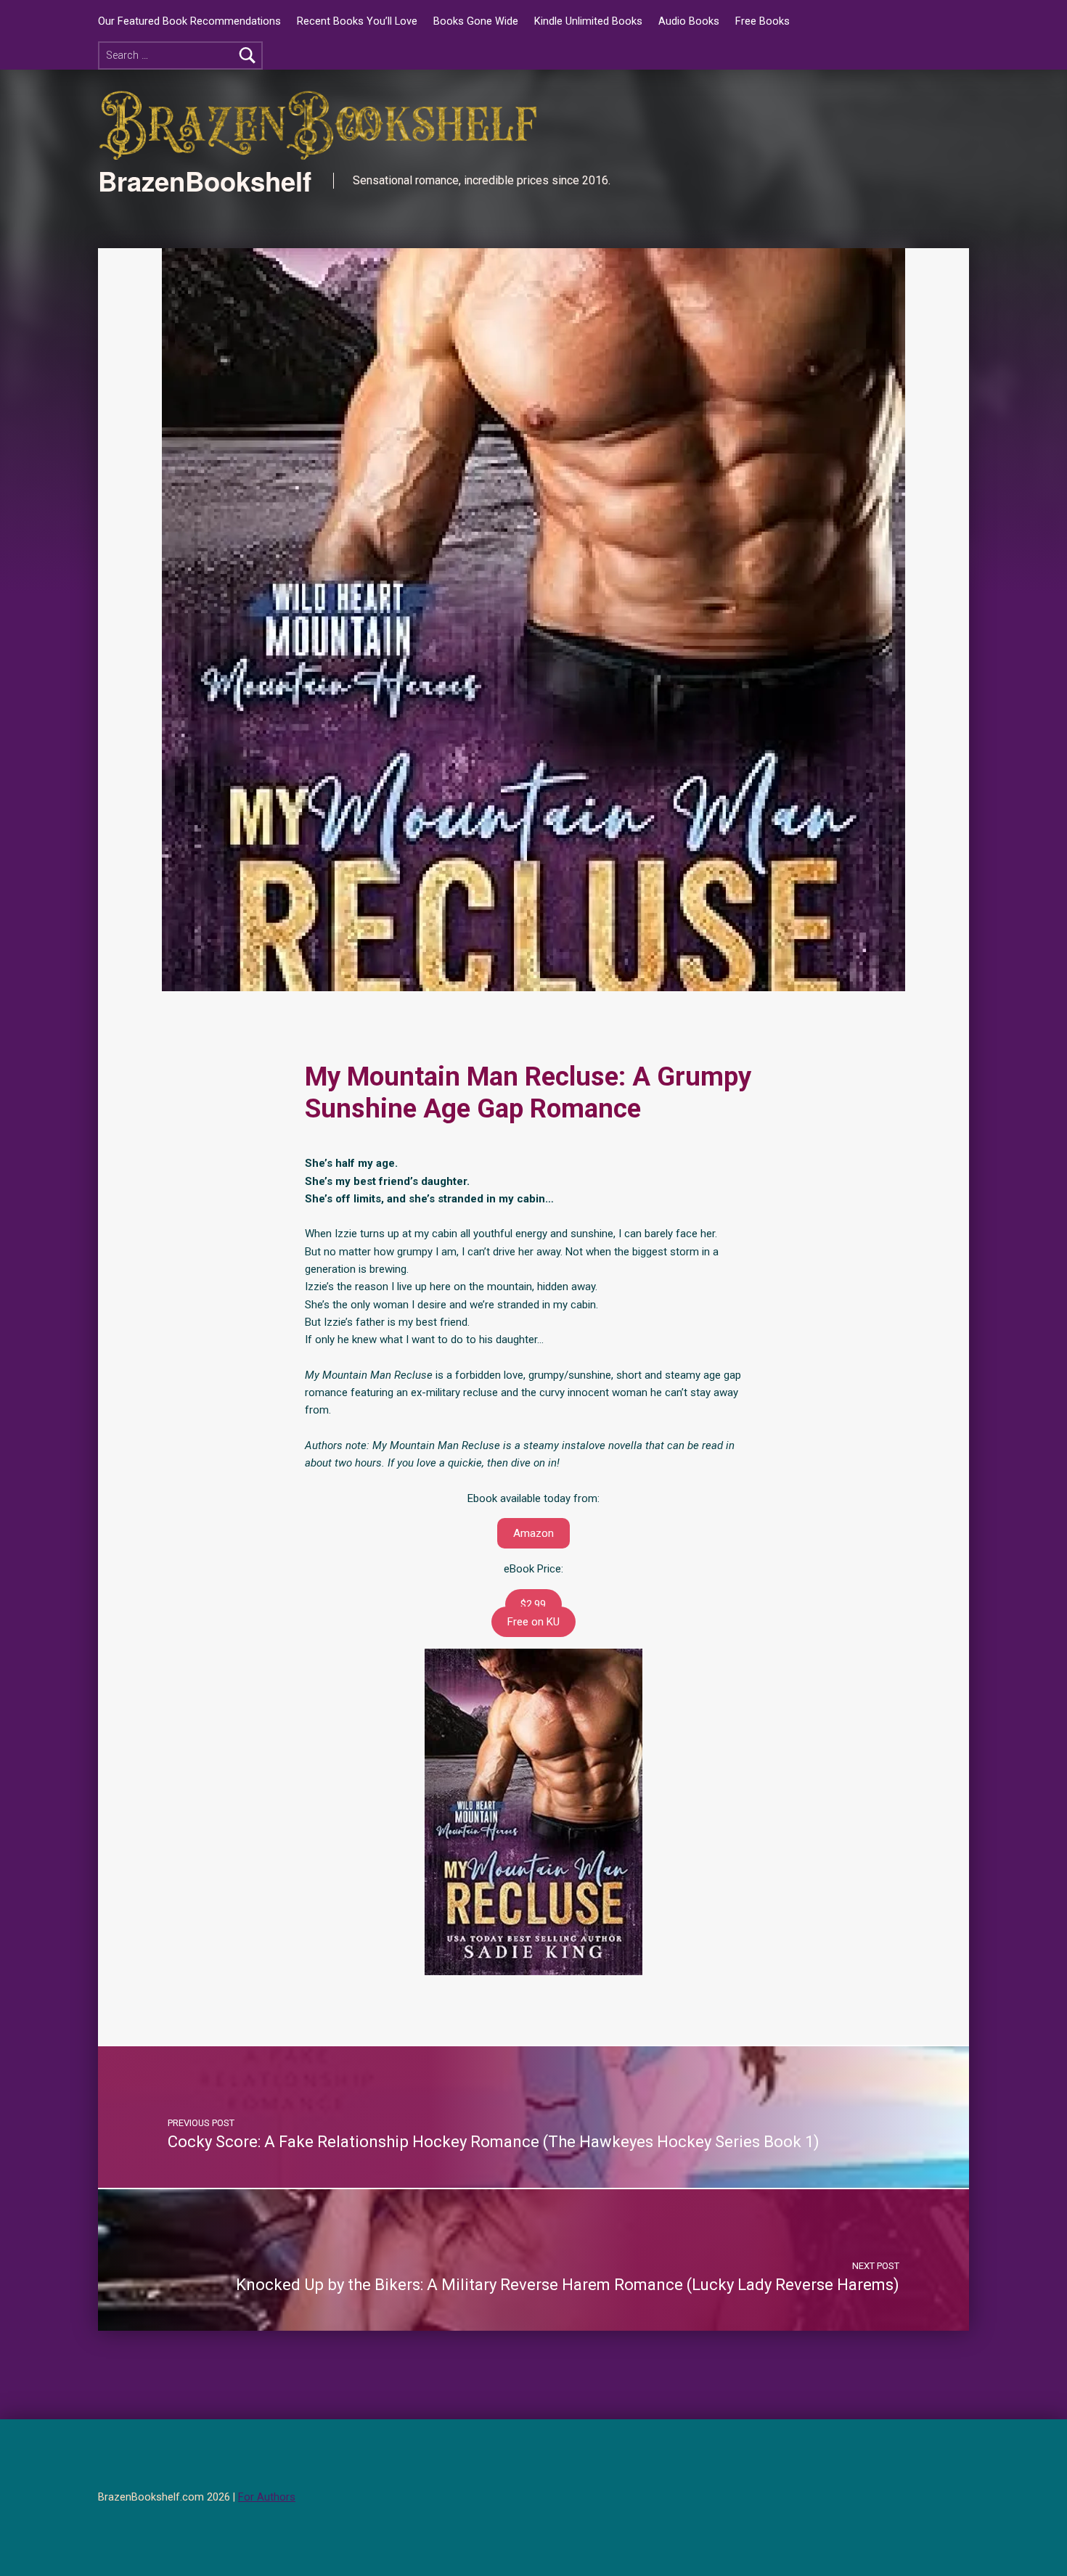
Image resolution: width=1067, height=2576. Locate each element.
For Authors (267, 2497)
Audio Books (689, 21)
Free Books (763, 21)
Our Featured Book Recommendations (189, 21)
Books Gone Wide (476, 21)
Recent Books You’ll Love (357, 21)
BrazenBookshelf (205, 181)
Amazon (533, 1533)
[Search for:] (180, 56)
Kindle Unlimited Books (588, 21)
